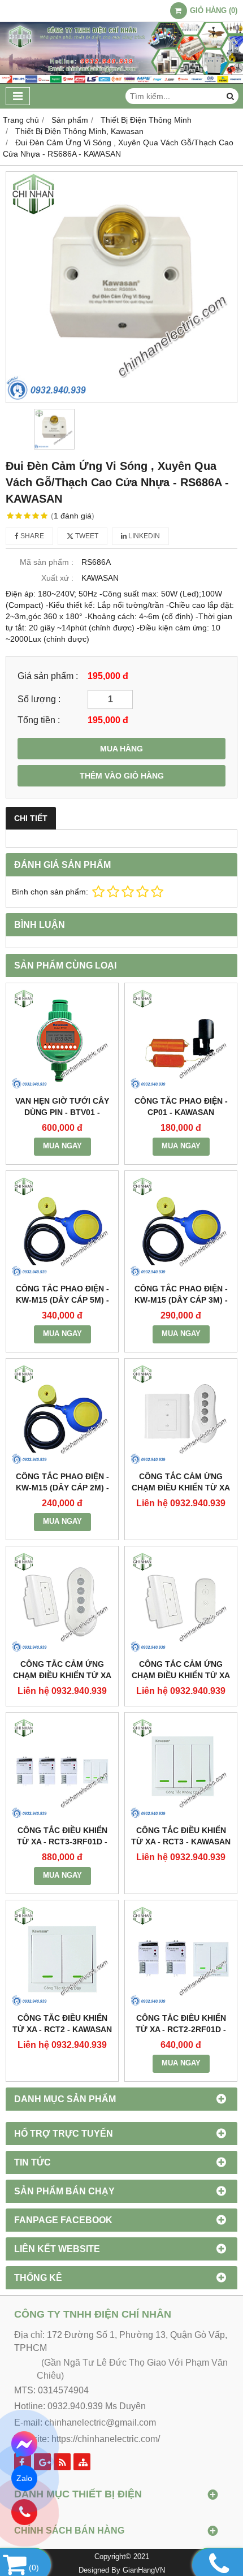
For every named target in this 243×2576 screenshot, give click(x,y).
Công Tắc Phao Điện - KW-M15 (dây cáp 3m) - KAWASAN (181, 1300)
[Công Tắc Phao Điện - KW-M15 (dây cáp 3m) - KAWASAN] (181, 1227)
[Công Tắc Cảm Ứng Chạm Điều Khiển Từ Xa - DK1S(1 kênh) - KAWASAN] (181, 1602)
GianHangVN (144, 2570)
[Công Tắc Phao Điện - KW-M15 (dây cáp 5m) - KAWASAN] (62, 1227)
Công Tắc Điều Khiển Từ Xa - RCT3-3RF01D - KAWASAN (62, 1842)
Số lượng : (39, 699)
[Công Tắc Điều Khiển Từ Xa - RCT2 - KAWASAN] (62, 1956)
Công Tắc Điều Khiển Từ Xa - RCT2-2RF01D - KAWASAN (181, 2029)
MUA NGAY (62, 1146)
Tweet (86, 536)
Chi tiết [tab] (31, 818)
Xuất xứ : (57, 578)
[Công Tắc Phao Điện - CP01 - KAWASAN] (181, 1039)
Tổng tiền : (39, 720)
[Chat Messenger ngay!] (25, 2444)
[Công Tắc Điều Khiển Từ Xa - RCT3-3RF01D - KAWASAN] (62, 1769)
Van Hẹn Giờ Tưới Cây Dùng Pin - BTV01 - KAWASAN (62, 1112)
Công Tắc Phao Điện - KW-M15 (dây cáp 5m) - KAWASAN (62, 1300)
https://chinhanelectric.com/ (106, 2439)
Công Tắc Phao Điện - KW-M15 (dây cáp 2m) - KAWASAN (62, 1488)
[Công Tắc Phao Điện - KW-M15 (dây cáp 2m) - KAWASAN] (62, 1415)
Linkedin (143, 536)
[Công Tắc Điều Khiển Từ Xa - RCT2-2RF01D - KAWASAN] (181, 1956)
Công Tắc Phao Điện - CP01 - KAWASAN (181, 1107)
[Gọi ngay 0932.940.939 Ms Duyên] (25, 2512)
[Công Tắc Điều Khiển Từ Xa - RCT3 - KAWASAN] (181, 1769)
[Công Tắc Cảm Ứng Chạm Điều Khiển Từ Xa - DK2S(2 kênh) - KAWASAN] (62, 1602)
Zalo (25, 2478)
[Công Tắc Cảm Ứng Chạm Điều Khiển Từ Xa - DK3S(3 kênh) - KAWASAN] (181, 1415)
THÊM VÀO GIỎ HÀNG (122, 776)
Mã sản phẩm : (47, 562)
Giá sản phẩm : (48, 676)
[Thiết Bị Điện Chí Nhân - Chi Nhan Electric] (121, 81)
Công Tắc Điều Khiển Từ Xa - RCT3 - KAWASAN (181, 1836)
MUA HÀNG (121, 749)
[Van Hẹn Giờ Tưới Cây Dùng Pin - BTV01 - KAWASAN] (62, 1039)
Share (31, 536)
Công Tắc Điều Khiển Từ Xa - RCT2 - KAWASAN (62, 2024)
